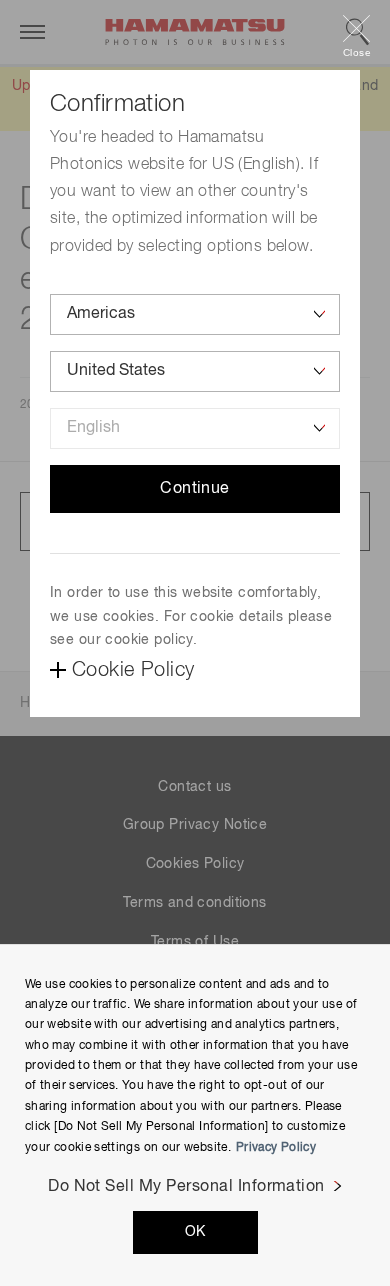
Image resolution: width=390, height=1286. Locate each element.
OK (195, 1232)
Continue (195, 489)
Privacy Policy (276, 1148)
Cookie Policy (133, 670)
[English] (195, 428)
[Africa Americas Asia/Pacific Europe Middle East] (195, 314)
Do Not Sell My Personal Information (186, 1187)
